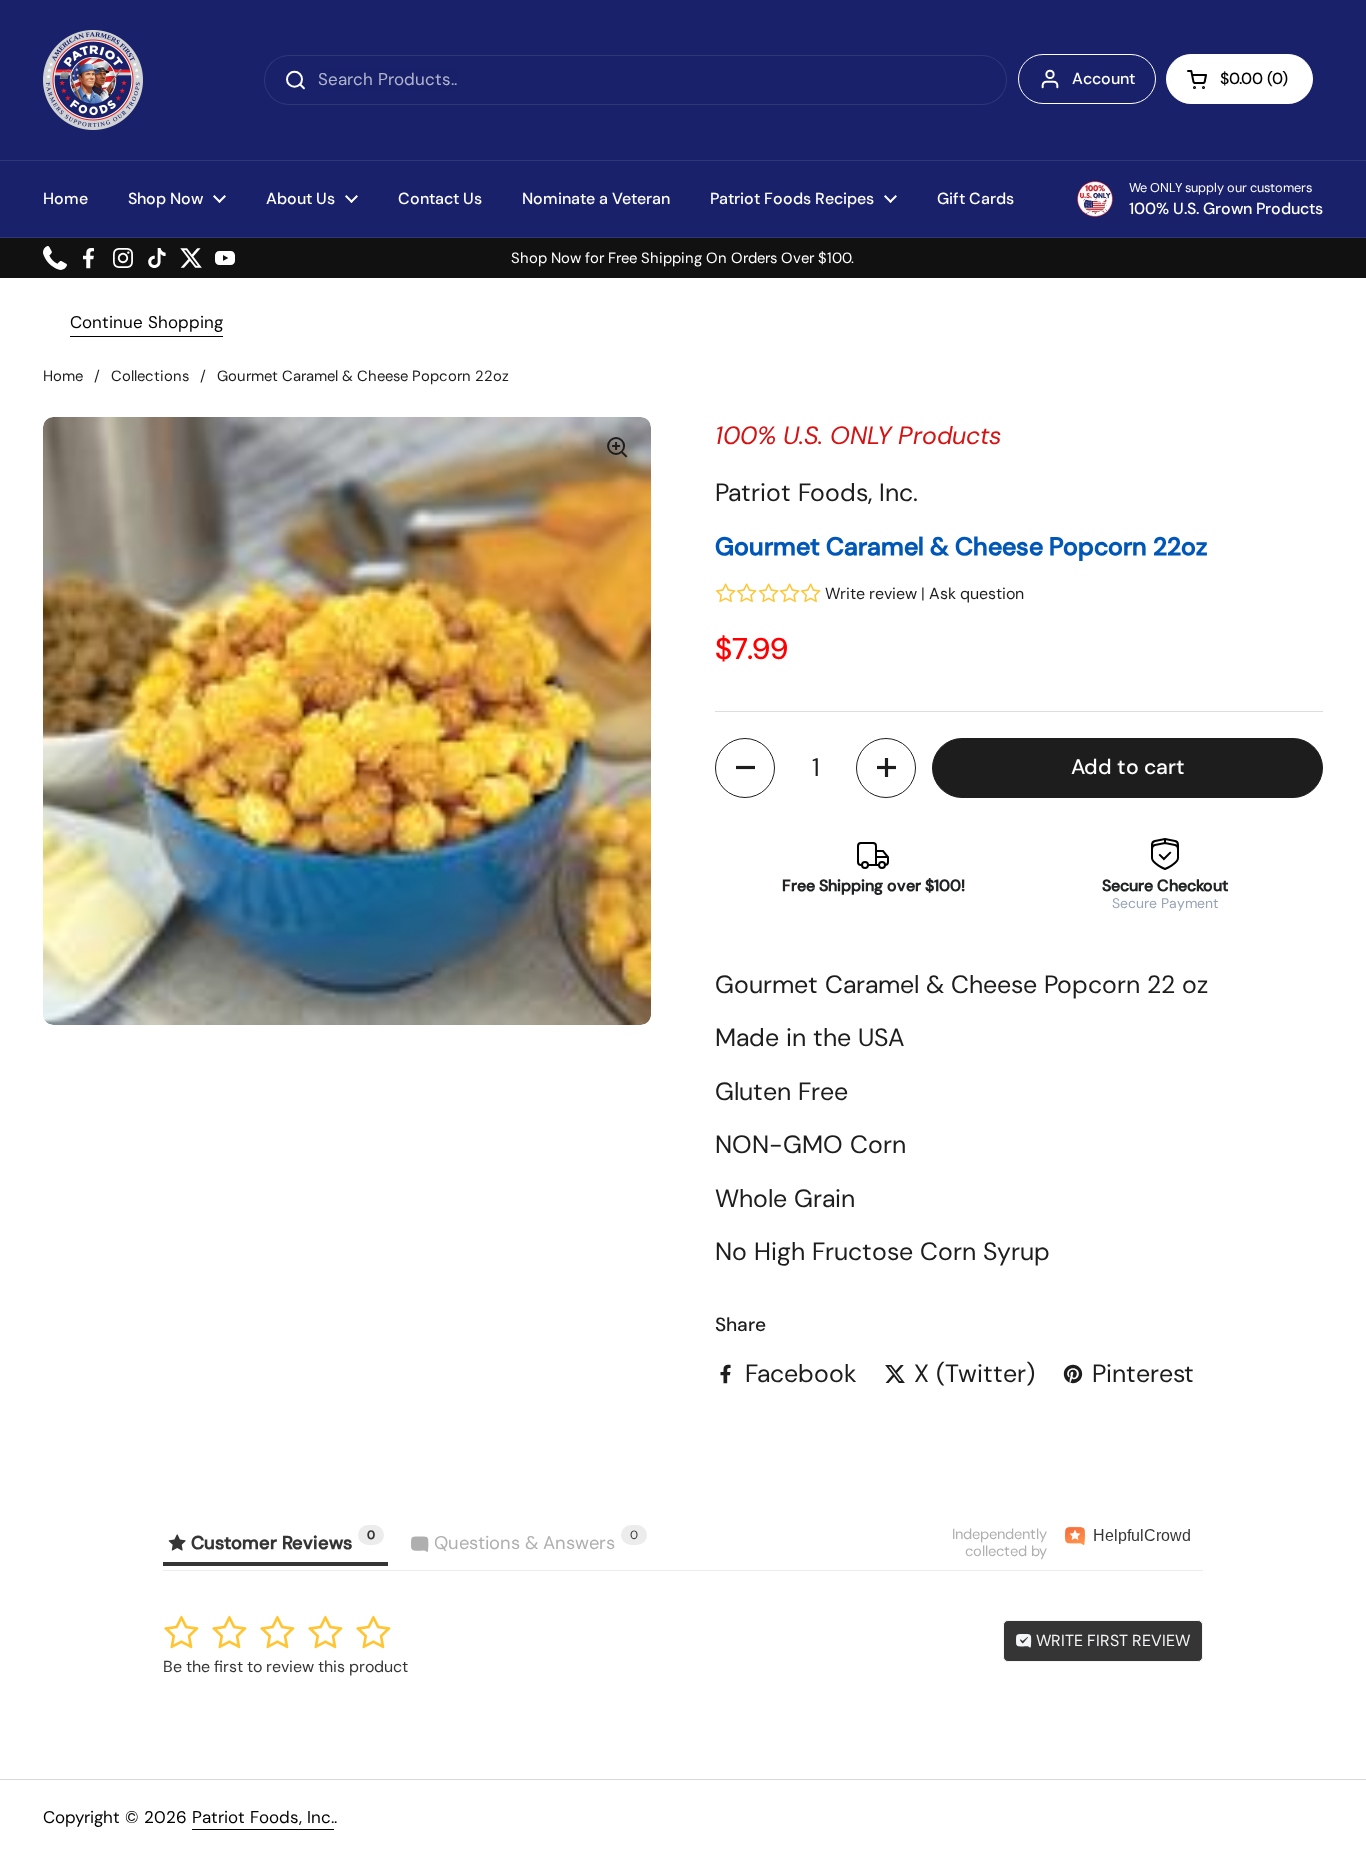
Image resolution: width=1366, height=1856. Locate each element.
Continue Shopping (146, 322)
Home (63, 376)
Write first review (1111, 1640)
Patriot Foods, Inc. (263, 1817)
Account (1103, 78)
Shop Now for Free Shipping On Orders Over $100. (682, 258)
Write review (871, 593)
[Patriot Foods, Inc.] (93, 80)
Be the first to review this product (285, 1666)
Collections (150, 376)
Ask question (976, 593)
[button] (1239, 79)
